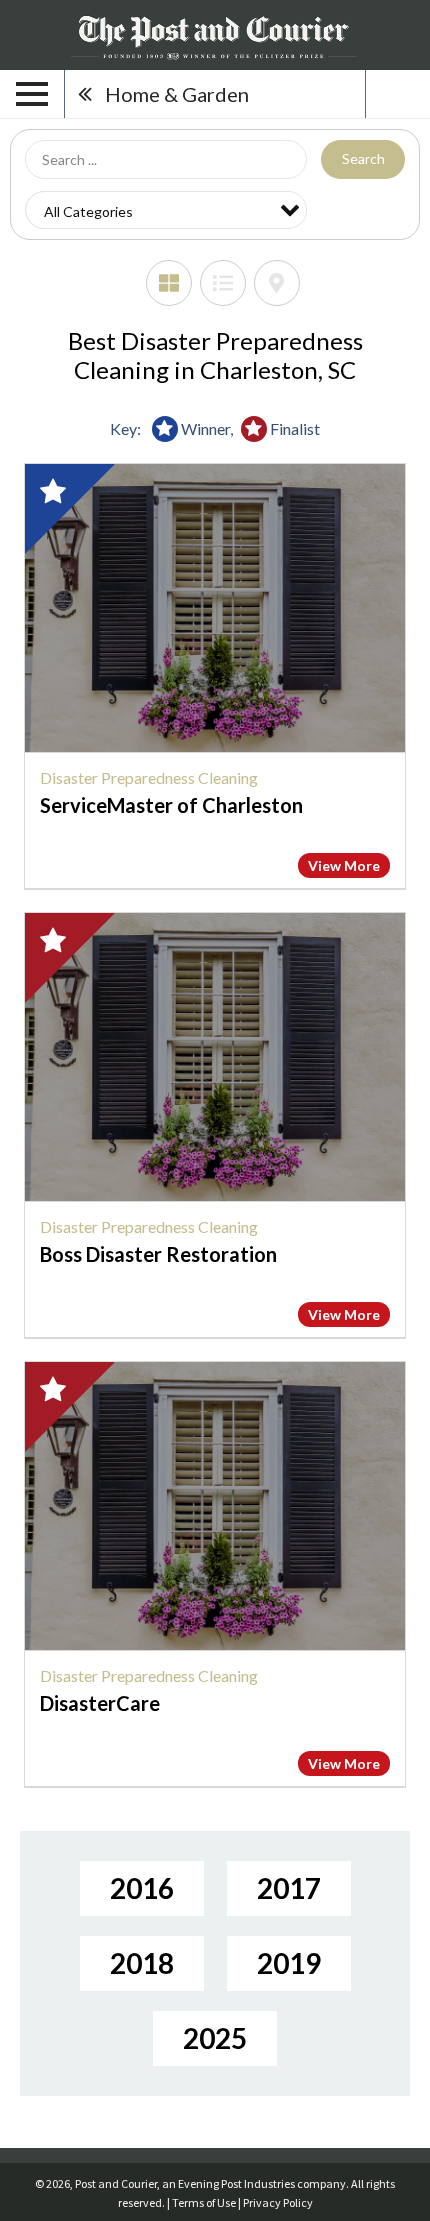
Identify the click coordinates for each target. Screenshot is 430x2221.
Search (363, 158)
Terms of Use (204, 2202)
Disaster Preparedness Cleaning (149, 777)
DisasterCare (100, 1703)
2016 (142, 1888)
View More (344, 865)
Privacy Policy (278, 2202)
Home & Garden (177, 94)
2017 (289, 1888)
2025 (215, 2038)
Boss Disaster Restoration (158, 1254)
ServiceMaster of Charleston (171, 805)
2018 (142, 1963)
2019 (289, 1963)
